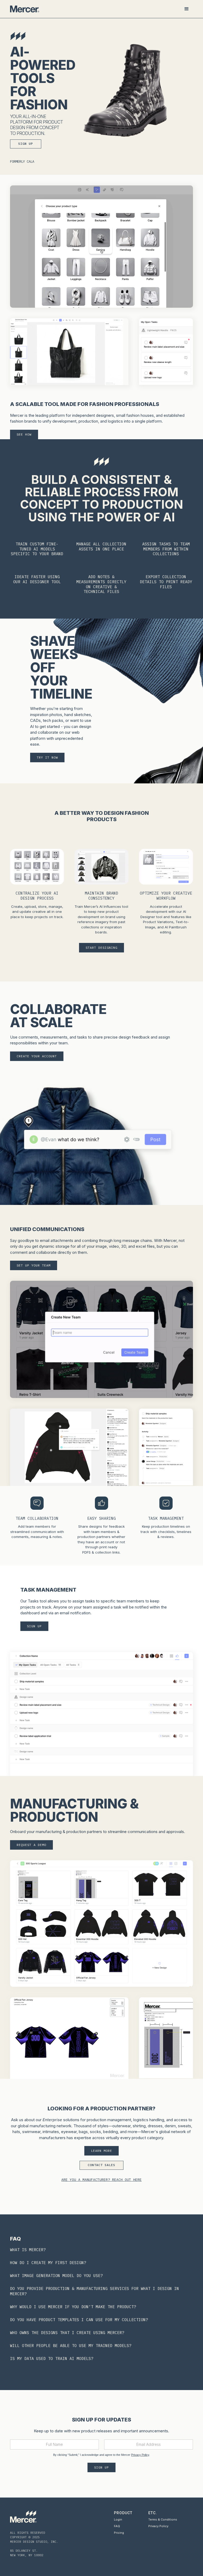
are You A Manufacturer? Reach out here (101, 2180)
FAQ (117, 2526)
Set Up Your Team (34, 1265)
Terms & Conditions (163, 2519)
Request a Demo (31, 1845)
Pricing (119, 2533)
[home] (25, 9)
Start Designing (101, 948)
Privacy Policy (140, 2455)
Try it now (47, 757)
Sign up (26, 144)
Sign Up (34, 1626)
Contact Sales (101, 2165)
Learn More (101, 2151)
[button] (187, 9)
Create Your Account (37, 1056)
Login (118, 2519)
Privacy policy (158, 2526)
